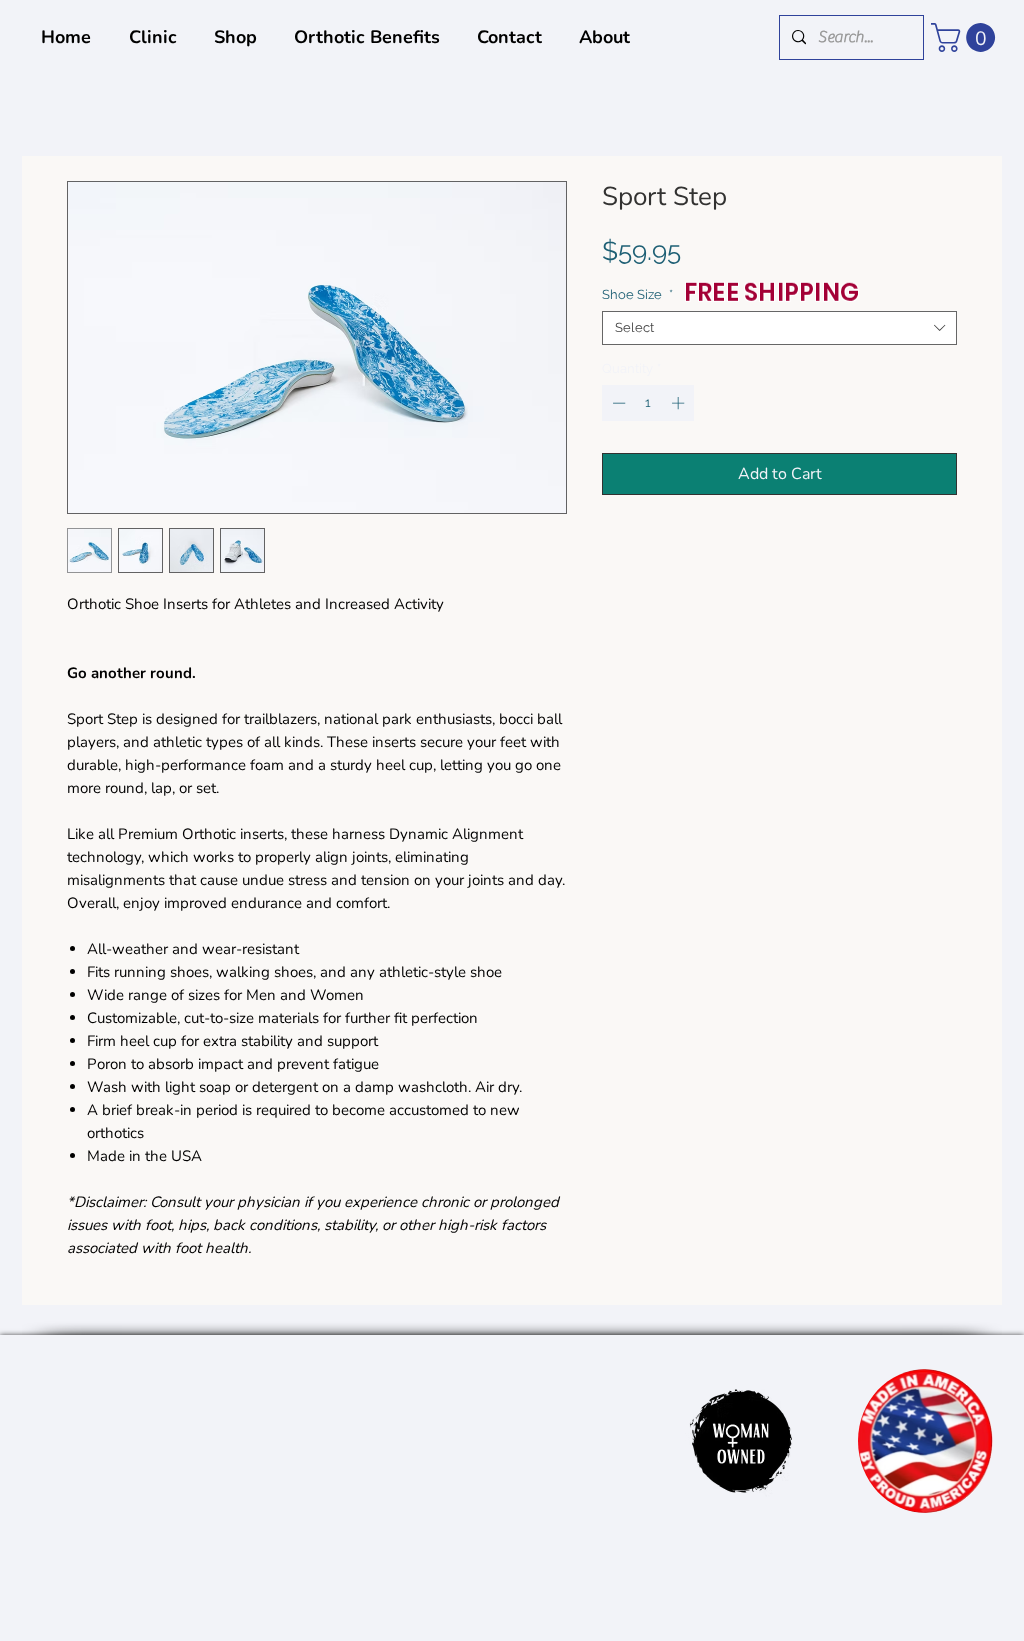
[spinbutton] (648, 403)
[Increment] (680, 403)
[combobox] (779, 328)
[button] (966, 37)
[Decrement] (617, 403)
